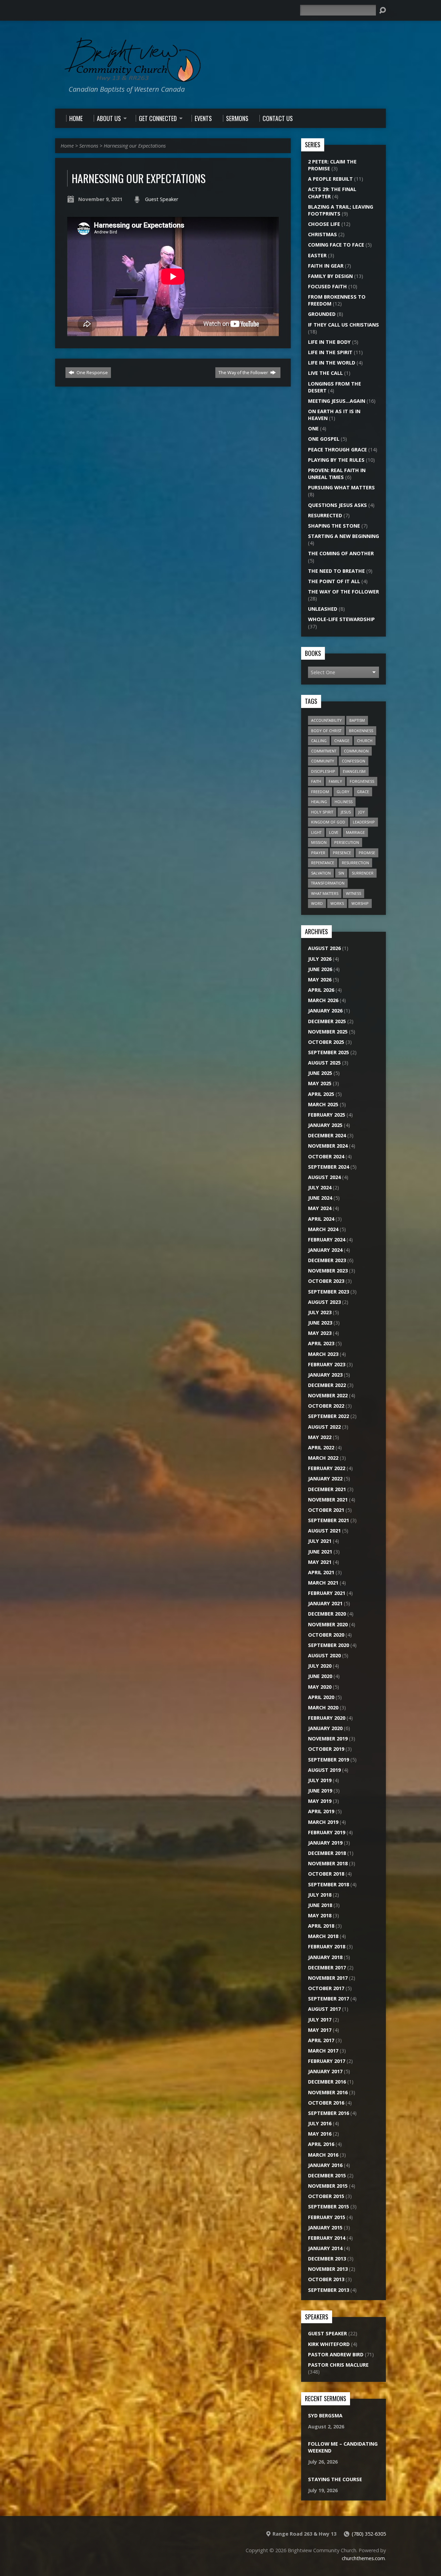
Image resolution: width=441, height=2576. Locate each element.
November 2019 (328, 1739)
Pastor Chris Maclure (338, 2365)
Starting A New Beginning (343, 536)
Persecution (347, 842)
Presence (342, 853)
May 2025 (320, 1083)
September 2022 (329, 1416)
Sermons (89, 146)
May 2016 (320, 2134)
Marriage (355, 832)
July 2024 (320, 1187)
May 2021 (320, 1562)
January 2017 (325, 2071)
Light (316, 832)
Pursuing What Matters (341, 487)
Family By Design (330, 276)
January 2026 (325, 1011)
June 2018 (320, 1905)
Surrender (363, 873)
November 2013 (328, 2269)
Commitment (324, 751)
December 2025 (327, 1021)
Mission (319, 842)
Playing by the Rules (336, 460)
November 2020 (328, 1624)
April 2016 (321, 2144)
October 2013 (326, 2279)
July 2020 (320, 1666)
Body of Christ (326, 731)
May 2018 (320, 1915)
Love (334, 832)
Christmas (322, 234)
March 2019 (323, 1822)
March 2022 (323, 1458)
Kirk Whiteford (329, 2344)
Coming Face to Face (336, 245)
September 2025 (329, 1052)
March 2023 (323, 1354)
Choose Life (324, 224)
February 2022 (327, 1468)
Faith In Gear (326, 266)
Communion (356, 751)
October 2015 (326, 2196)
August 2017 (324, 2009)
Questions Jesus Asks (337, 505)
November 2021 (328, 1500)
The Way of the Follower (244, 372)
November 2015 (328, 2186)
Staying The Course (335, 2479)
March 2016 (323, 2155)
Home (67, 146)
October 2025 (326, 1042)
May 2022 (320, 1437)
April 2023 (321, 1343)
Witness (353, 893)
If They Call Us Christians (343, 325)
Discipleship (323, 771)
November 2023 (328, 1271)
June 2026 (320, 969)
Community (323, 761)
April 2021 (321, 1572)
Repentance (323, 863)
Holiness (343, 802)
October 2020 (326, 1635)
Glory (343, 792)
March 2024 (323, 1229)
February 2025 (327, 1115)
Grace (363, 792)
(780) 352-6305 (369, 2534)
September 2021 (329, 1520)
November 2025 (328, 1032)
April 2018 (321, 1926)
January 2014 (325, 2248)
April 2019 (321, 1811)
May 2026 (320, 980)
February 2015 (327, 2217)
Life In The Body (329, 342)
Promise (367, 853)
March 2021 (323, 1583)
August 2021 (324, 1531)
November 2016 (328, 2092)
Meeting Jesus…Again (337, 401)
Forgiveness (362, 781)
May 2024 (320, 1208)
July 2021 (320, 1541)
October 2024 (326, 1156)
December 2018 (327, 1853)
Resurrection (355, 863)
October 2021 (326, 1510)
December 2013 (327, 2259)
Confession (353, 761)
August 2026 (324, 948)
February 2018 (327, 1946)
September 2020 (329, 1645)
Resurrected (325, 515)
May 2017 (320, 2030)
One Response (92, 372)
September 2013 (329, 2290)
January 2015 (325, 2228)
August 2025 (324, 1063)
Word (317, 903)
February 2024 (327, 1240)
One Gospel (324, 439)
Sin (341, 873)
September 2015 (329, 2206)
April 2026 (321, 990)
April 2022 (321, 1447)
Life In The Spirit (330, 352)
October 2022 (326, 1406)
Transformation (328, 883)
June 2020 (320, 1676)
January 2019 (325, 1843)
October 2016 (326, 2103)
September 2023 (329, 1292)
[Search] (382, 10)
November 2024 (328, 1146)
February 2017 (327, 2061)
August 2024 (324, 1177)
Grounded (322, 314)
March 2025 (323, 1104)
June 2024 (320, 1198)
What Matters (325, 893)
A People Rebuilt (330, 179)
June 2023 (320, 1323)
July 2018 (320, 1895)
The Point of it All (334, 581)
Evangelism (354, 771)
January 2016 (325, 2165)
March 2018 (323, 1936)
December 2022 (327, 1385)
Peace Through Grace (337, 450)
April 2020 (321, 1697)
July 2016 (320, 2123)
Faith (316, 781)
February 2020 (327, 1718)
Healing (319, 802)
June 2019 (320, 1791)
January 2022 (325, 1479)
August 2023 (324, 1302)
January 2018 (325, 1957)
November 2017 (328, 1978)
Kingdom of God (328, 822)
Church (365, 741)
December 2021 (327, 1489)
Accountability (326, 720)
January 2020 (325, 1728)
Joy (362, 812)
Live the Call (325, 373)
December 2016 (327, 2082)
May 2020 (320, 1687)
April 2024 (321, 1219)
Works (337, 903)
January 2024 (325, 1250)
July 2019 (320, 1780)
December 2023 (327, 1260)
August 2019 (324, 1770)
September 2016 (329, 2113)
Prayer (318, 853)
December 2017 (327, 1968)
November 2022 (328, 1395)
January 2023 (325, 1375)
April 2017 (321, 2040)
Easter (317, 255)
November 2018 (328, 1863)
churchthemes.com (363, 2558)
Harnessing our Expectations (135, 146)
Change (342, 741)
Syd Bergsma (325, 2415)
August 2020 (324, 1655)
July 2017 (320, 2020)
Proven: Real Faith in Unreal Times (337, 474)
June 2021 (320, 1552)
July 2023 (320, 1312)
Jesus (346, 812)
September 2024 (329, 1167)
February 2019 (327, 1832)
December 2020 (327, 1614)
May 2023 (320, 1333)
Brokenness (361, 731)
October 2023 (326, 1281)
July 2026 (320, 959)
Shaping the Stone (334, 526)
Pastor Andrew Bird (336, 2354)
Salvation (321, 873)
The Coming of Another (341, 553)
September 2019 (329, 1760)
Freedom (320, 792)
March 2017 (323, 2051)
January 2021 (325, 1603)
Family (335, 781)
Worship (360, 903)
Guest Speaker (162, 199)
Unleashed (323, 609)
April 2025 (321, 1094)
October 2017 (326, 1988)
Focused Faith (327, 286)
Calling (319, 741)
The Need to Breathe (336, 571)
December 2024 (327, 1135)
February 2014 (327, 2238)
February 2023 (327, 1364)
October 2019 (326, 1749)
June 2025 (320, 1073)
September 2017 (329, 1999)
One (313, 428)
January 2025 (325, 1125)
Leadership (364, 822)
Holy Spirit (322, 812)
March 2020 (323, 1708)
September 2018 (329, 1884)
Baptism (357, 720)
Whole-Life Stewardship (341, 619)
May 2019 (320, 1801)
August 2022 (324, 1427)
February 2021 (327, 1593)
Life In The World (332, 363)
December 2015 (327, 2175)
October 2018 (326, 1874)
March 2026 (323, 1000)
